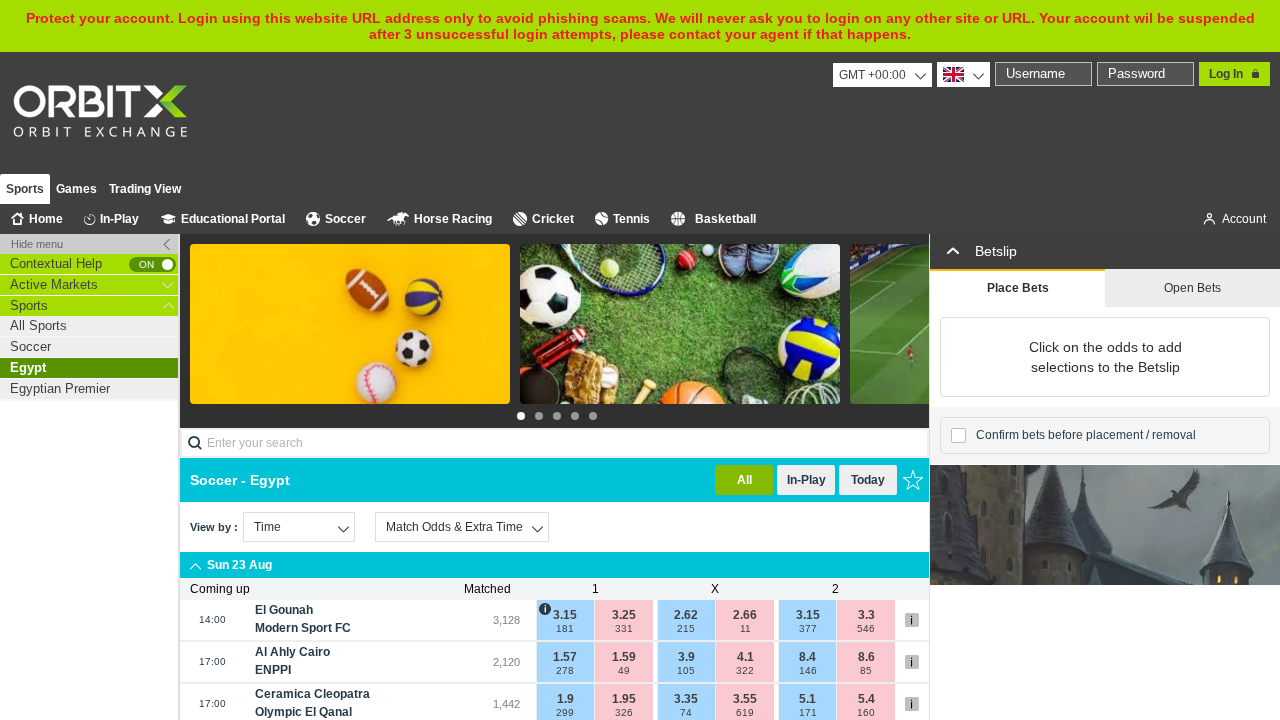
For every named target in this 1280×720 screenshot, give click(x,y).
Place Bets (1018, 288)
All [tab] (744, 480)
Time (267, 527)
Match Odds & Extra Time (454, 527)
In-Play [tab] (806, 480)
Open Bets (1192, 288)
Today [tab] (868, 480)
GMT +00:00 (872, 75)
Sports (25, 189)
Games (76, 189)
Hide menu (37, 244)
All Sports (38, 325)
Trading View (145, 189)
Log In (1226, 74)
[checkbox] (958, 435)
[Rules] (912, 620)
